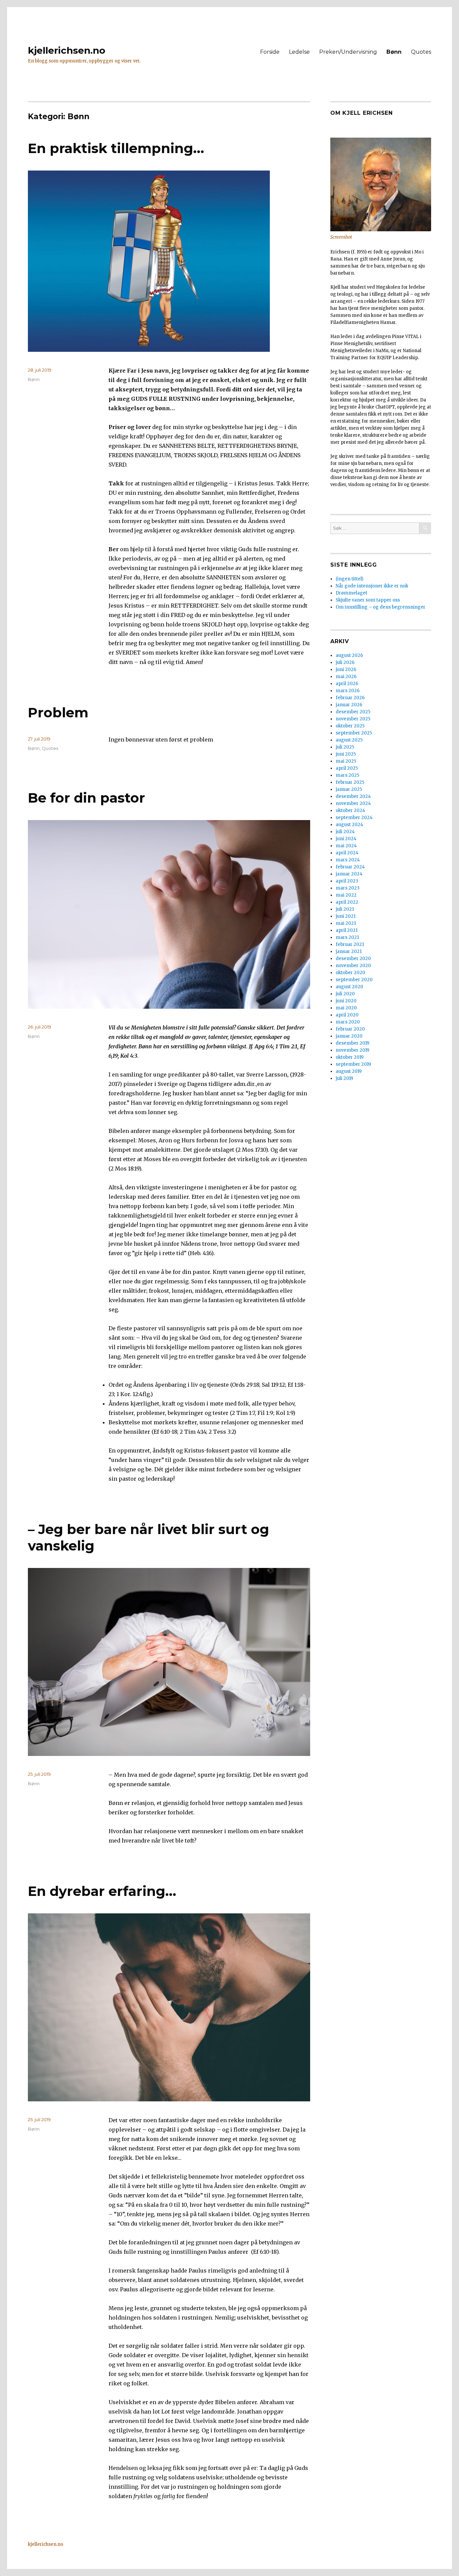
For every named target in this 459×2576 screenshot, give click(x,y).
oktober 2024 (350, 810)
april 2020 (347, 1015)
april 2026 (347, 684)
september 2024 (354, 818)
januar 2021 (349, 951)
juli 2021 (345, 909)
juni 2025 (346, 754)
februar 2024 (350, 867)
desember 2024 (353, 796)
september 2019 (353, 1064)
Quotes (421, 52)
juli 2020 (345, 994)
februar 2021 (350, 944)
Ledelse (299, 52)
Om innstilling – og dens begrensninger (381, 607)
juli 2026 (345, 662)
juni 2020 (346, 1001)
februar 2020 (350, 1029)
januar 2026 (349, 705)
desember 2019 (352, 1043)
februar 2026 (350, 698)
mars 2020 (348, 1022)
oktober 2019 (350, 1057)
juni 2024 (346, 839)
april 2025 (347, 768)
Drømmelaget (351, 593)
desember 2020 (353, 959)
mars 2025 (347, 775)
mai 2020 (346, 1008)
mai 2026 (346, 677)
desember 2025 (353, 712)
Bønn (394, 52)
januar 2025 (349, 789)
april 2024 (347, 853)
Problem (58, 712)
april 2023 (347, 881)
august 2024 (349, 825)
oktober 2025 (350, 726)
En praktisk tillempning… (116, 148)
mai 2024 (346, 846)
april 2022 (347, 902)
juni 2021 (346, 916)
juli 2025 (345, 747)
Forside (270, 52)
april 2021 (347, 930)
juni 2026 (346, 670)
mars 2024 (348, 860)
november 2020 (353, 966)
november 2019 (352, 1050)
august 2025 (349, 740)
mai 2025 (346, 761)
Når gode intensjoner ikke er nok (372, 586)
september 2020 (354, 980)
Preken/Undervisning (348, 52)
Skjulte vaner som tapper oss (368, 600)
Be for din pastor (87, 798)
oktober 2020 (350, 973)
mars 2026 (348, 691)
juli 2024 (345, 832)
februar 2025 (350, 782)
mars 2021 (347, 937)
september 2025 (354, 733)
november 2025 (353, 719)
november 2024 (353, 803)
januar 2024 (349, 874)
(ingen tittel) (349, 579)
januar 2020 (349, 1036)
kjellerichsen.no (67, 50)
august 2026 (349, 655)
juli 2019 (344, 1078)
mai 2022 (346, 895)
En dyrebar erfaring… (102, 1891)
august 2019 (349, 1071)
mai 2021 (346, 923)
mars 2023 (348, 888)
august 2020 (349, 987)
